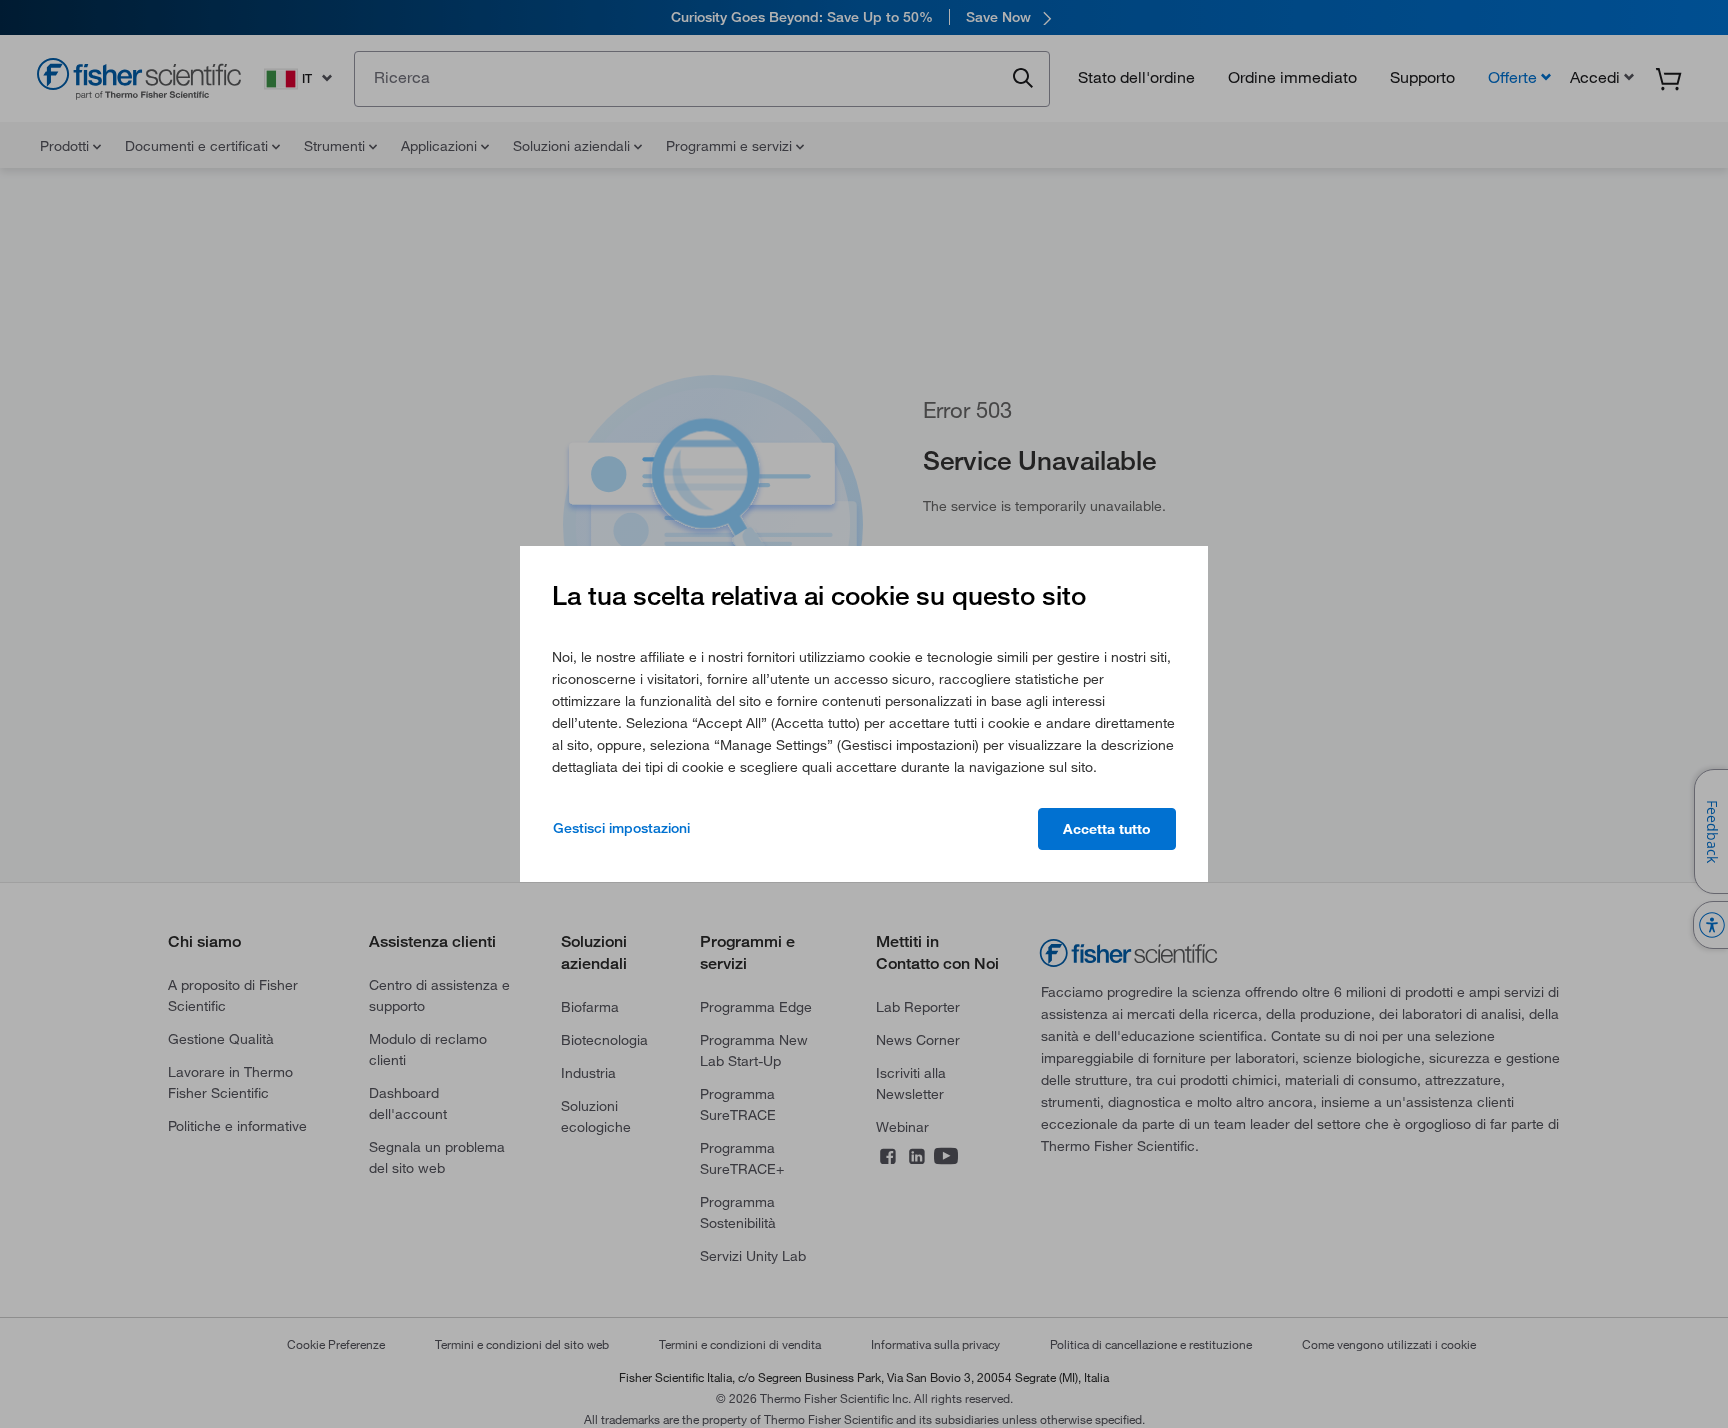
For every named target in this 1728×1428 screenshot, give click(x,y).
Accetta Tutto (1107, 829)
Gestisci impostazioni (621, 828)
